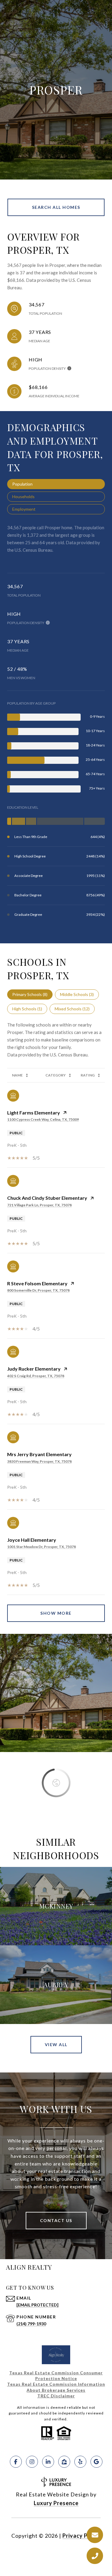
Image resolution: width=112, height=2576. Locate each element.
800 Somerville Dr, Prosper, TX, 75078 (38, 1290)
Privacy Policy (82, 2536)
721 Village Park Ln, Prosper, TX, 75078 (39, 1205)
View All (56, 2044)
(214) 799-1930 (31, 2324)
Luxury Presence (56, 2503)
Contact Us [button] (56, 2220)
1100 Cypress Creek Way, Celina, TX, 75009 (43, 1119)
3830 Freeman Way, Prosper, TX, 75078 (39, 1461)
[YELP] (80, 2462)
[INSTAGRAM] (32, 2462)
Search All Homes (56, 207)
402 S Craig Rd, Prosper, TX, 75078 (36, 1376)
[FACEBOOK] (16, 2462)
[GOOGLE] (96, 2462)
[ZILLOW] (64, 2462)
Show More (56, 1613)
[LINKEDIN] (48, 2462)
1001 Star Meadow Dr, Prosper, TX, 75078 (42, 1547)
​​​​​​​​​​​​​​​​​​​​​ (56, 2396)
